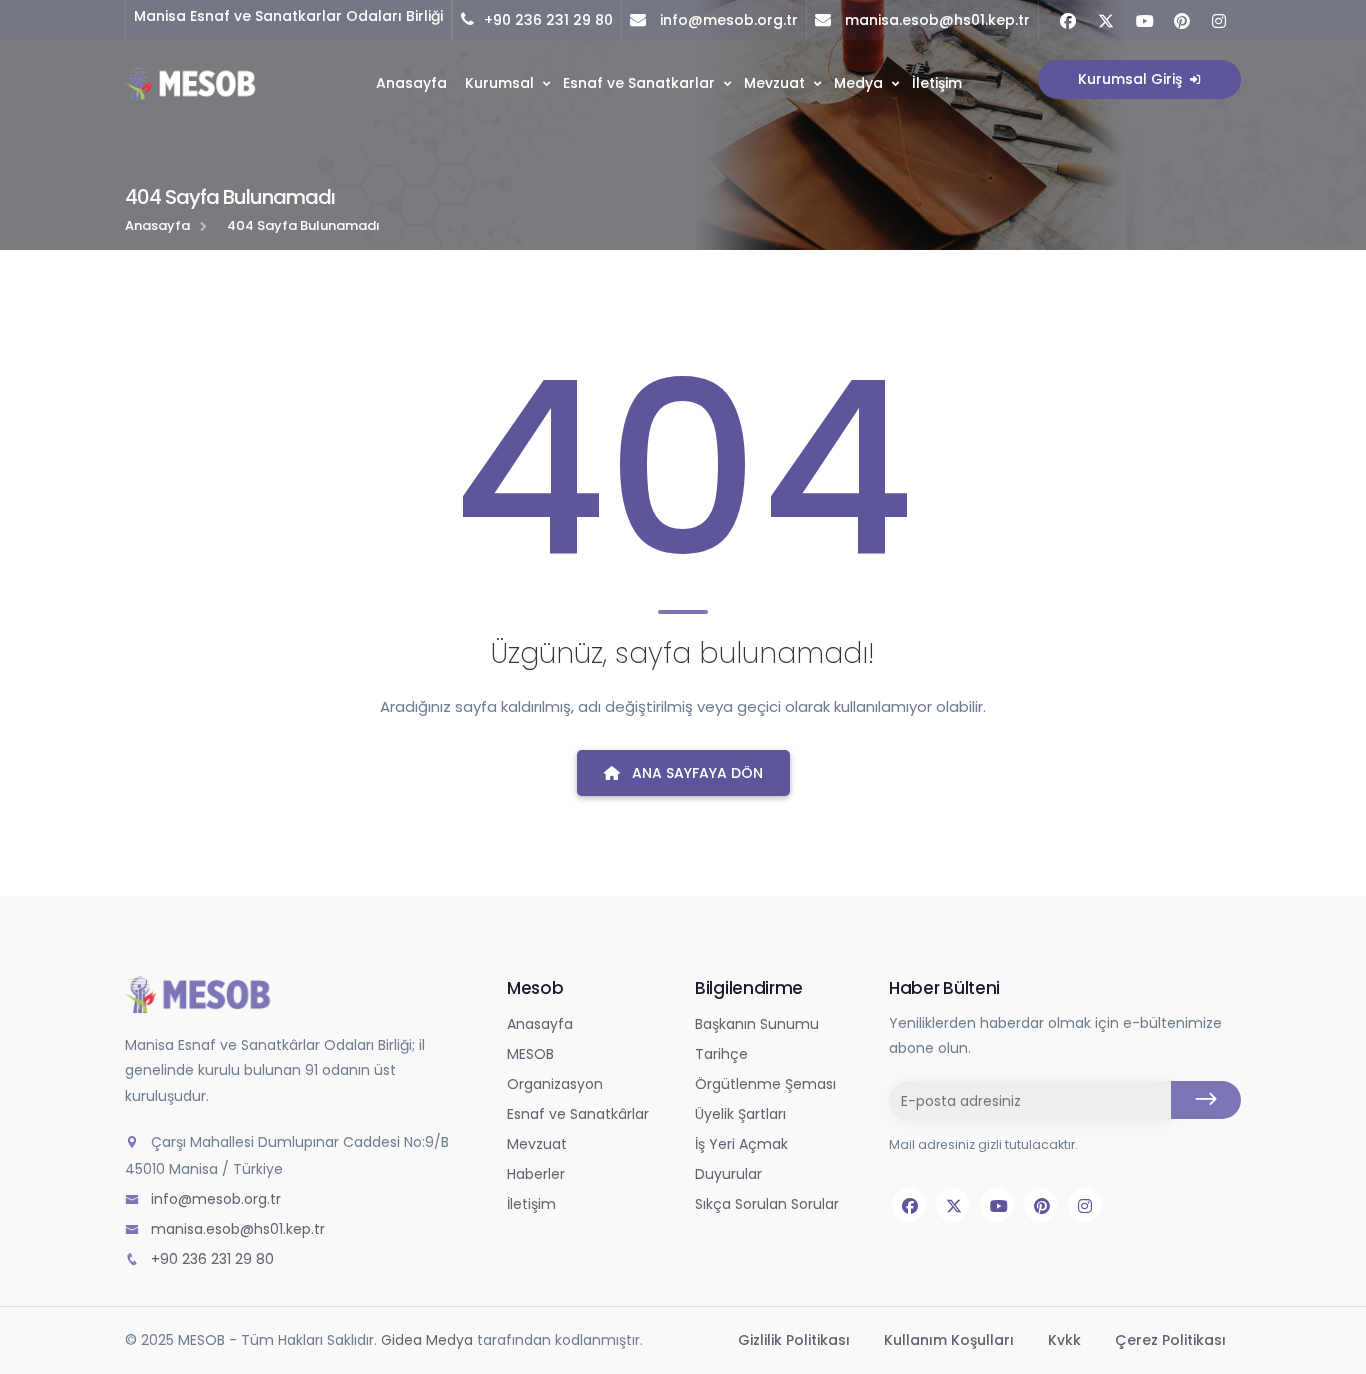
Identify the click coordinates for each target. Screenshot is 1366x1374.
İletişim (937, 83)
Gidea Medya (427, 1340)
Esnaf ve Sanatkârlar (578, 1114)
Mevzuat (774, 83)
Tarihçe (721, 1054)
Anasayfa (411, 83)
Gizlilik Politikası (796, 1340)
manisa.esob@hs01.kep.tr (935, 20)
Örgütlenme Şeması (765, 1084)
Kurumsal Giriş (1132, 79)
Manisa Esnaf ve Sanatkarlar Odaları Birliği (288, 16)
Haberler (536, 1174)
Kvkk (1066, 1340)
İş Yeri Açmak (741, 1144)
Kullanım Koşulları (951, 1340)
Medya (858, 83)
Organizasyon (555, 1084)
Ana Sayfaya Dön (695, 773)
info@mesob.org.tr (727, 20)
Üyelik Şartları (740, 1114)
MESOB (530, 1054)
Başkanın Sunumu (757, 1024)
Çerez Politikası (1170, 1340)
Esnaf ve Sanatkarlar (639, 83)
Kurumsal (499, 83)
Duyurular (728, 1174)
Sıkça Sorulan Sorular (767, 1204)
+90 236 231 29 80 (548, 20)
